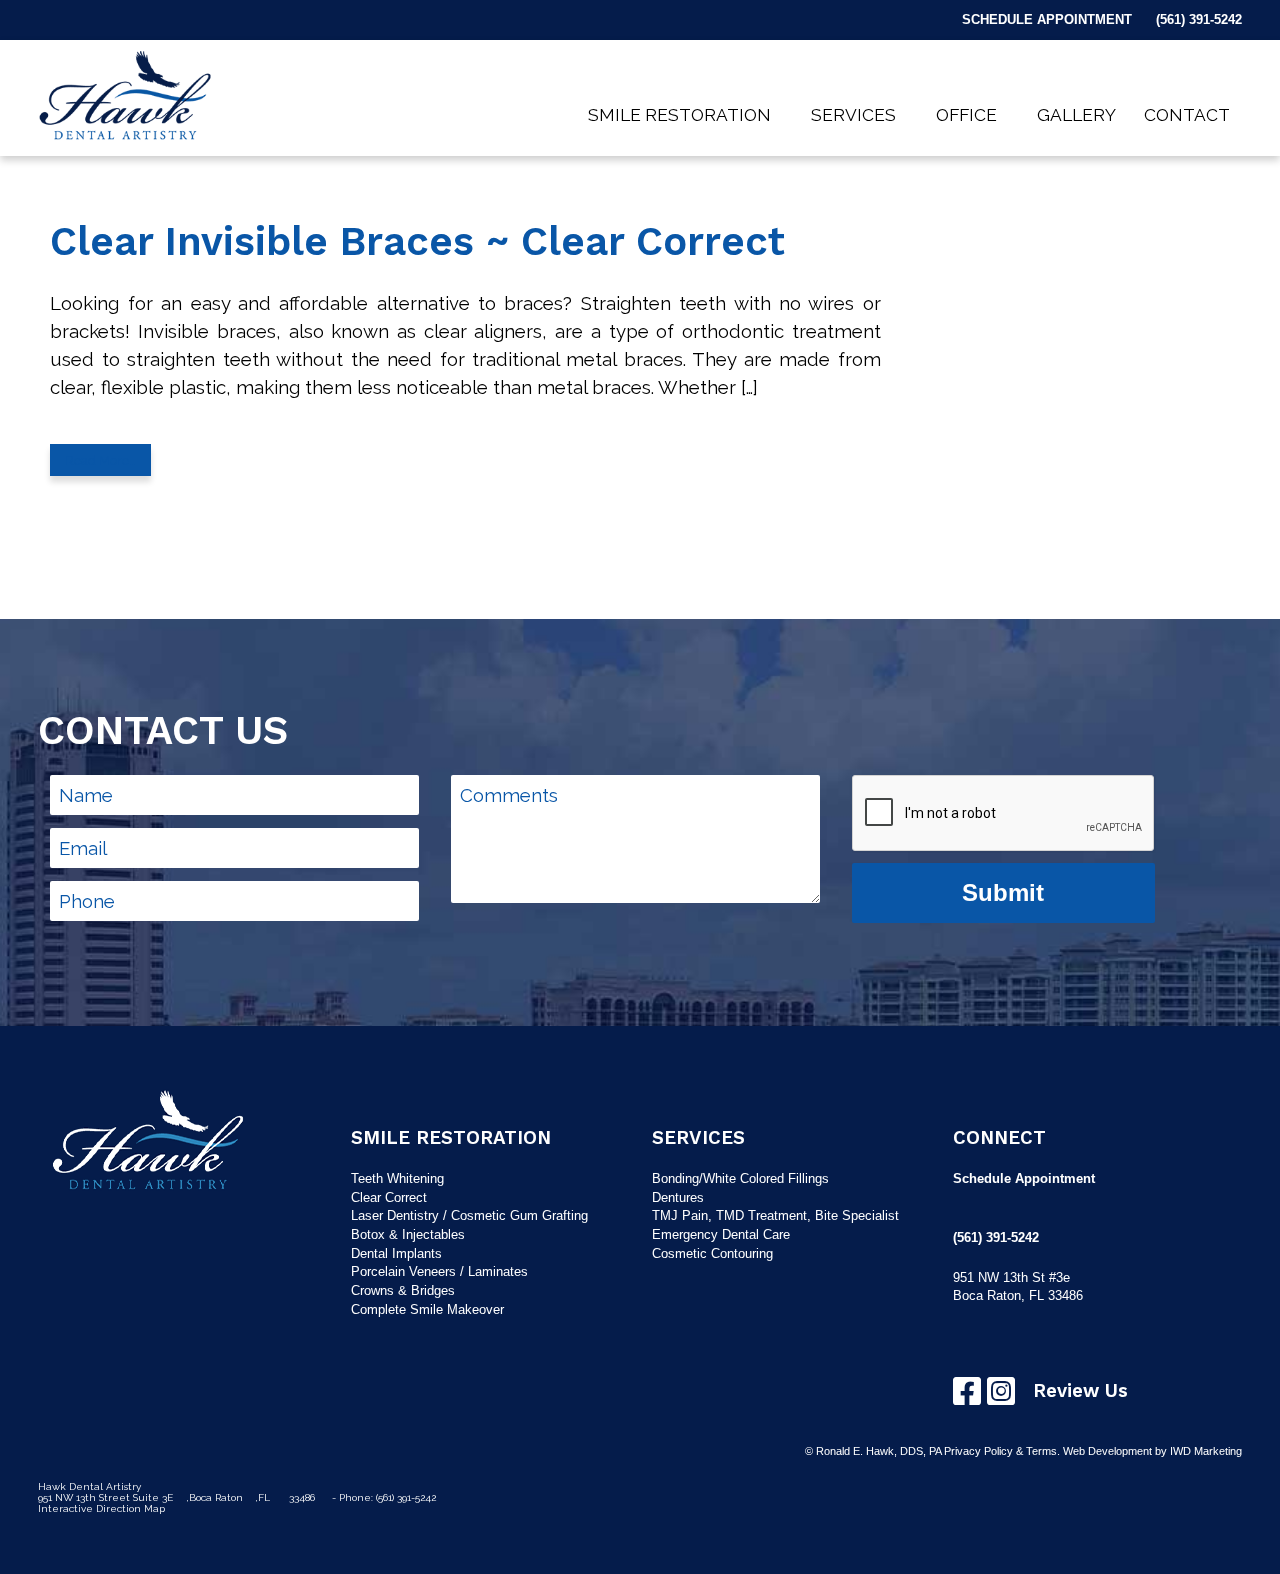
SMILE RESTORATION (451, 1138)
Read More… (100, 460)
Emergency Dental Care (721, 1234)
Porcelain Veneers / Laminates (439, 1271)
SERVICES (698, 1138)
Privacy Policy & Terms (1000, 1451)
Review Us (1080, 1391)
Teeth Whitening (397, 1178)
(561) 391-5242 (1199, 19)
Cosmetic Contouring (712, 1253)
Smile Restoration (679, 115)
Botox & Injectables (408, 1234)
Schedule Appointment (1047, 19)
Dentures (678, 1197)
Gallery (1076, 115)
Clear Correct (389, 1197)
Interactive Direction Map (101, 1508)
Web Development (1107, 1451)
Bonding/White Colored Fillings (740, 1178)
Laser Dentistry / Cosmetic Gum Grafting (469, 1215)
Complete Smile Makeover (427, 1309)
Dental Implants (396, 1253)
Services (853, 115)
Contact (1187, 115)
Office (966, 115)
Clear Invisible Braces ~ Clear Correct (417, 241)
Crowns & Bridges (403, 1290)
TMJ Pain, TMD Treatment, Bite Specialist (775, 1215)
